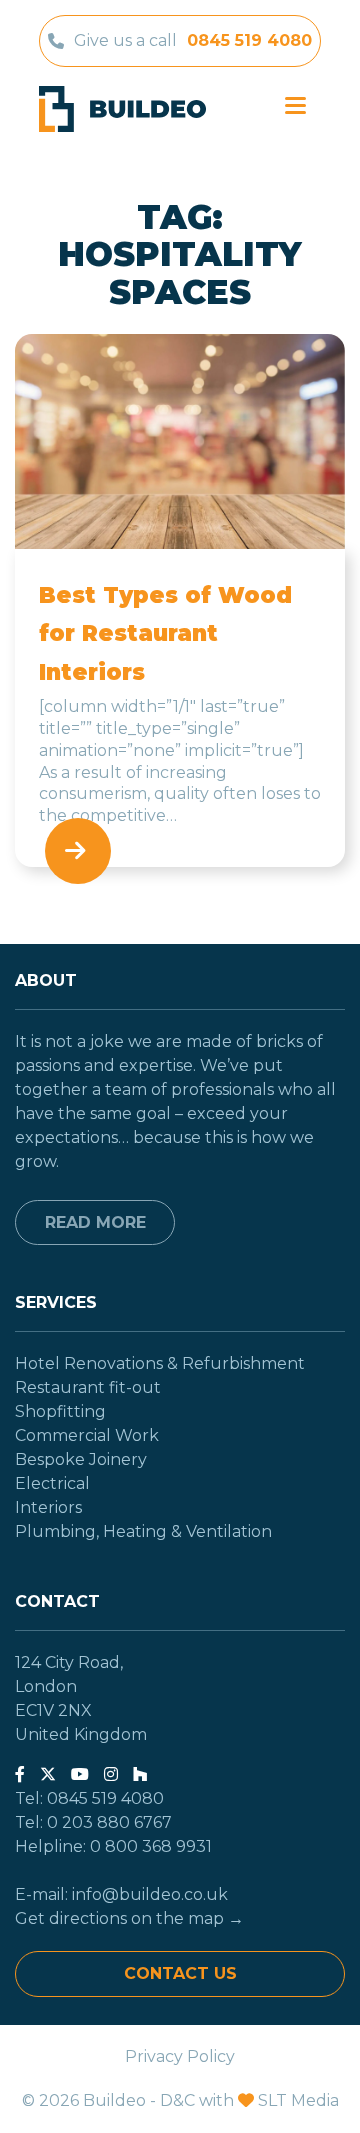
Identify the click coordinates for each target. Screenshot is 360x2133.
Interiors (48, 1507)
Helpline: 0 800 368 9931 (113, 1846)
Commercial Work (87, 1435)
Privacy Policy (180, 2056)
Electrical (52, 1483)
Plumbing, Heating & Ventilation (143, 1531)
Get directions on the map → (129, 1918)
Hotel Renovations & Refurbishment (160, 1363)
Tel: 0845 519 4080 (89, 1798)
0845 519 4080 (249, 40)
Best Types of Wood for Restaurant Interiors (165, 633)
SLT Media (298, 2100)
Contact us (180, 1973)
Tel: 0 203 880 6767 (93, 1822)
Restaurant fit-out (88, 1387)
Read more (95, 1222)
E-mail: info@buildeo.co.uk (121, 1894)
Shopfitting (60, 1411)
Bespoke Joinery (81, 1459)
